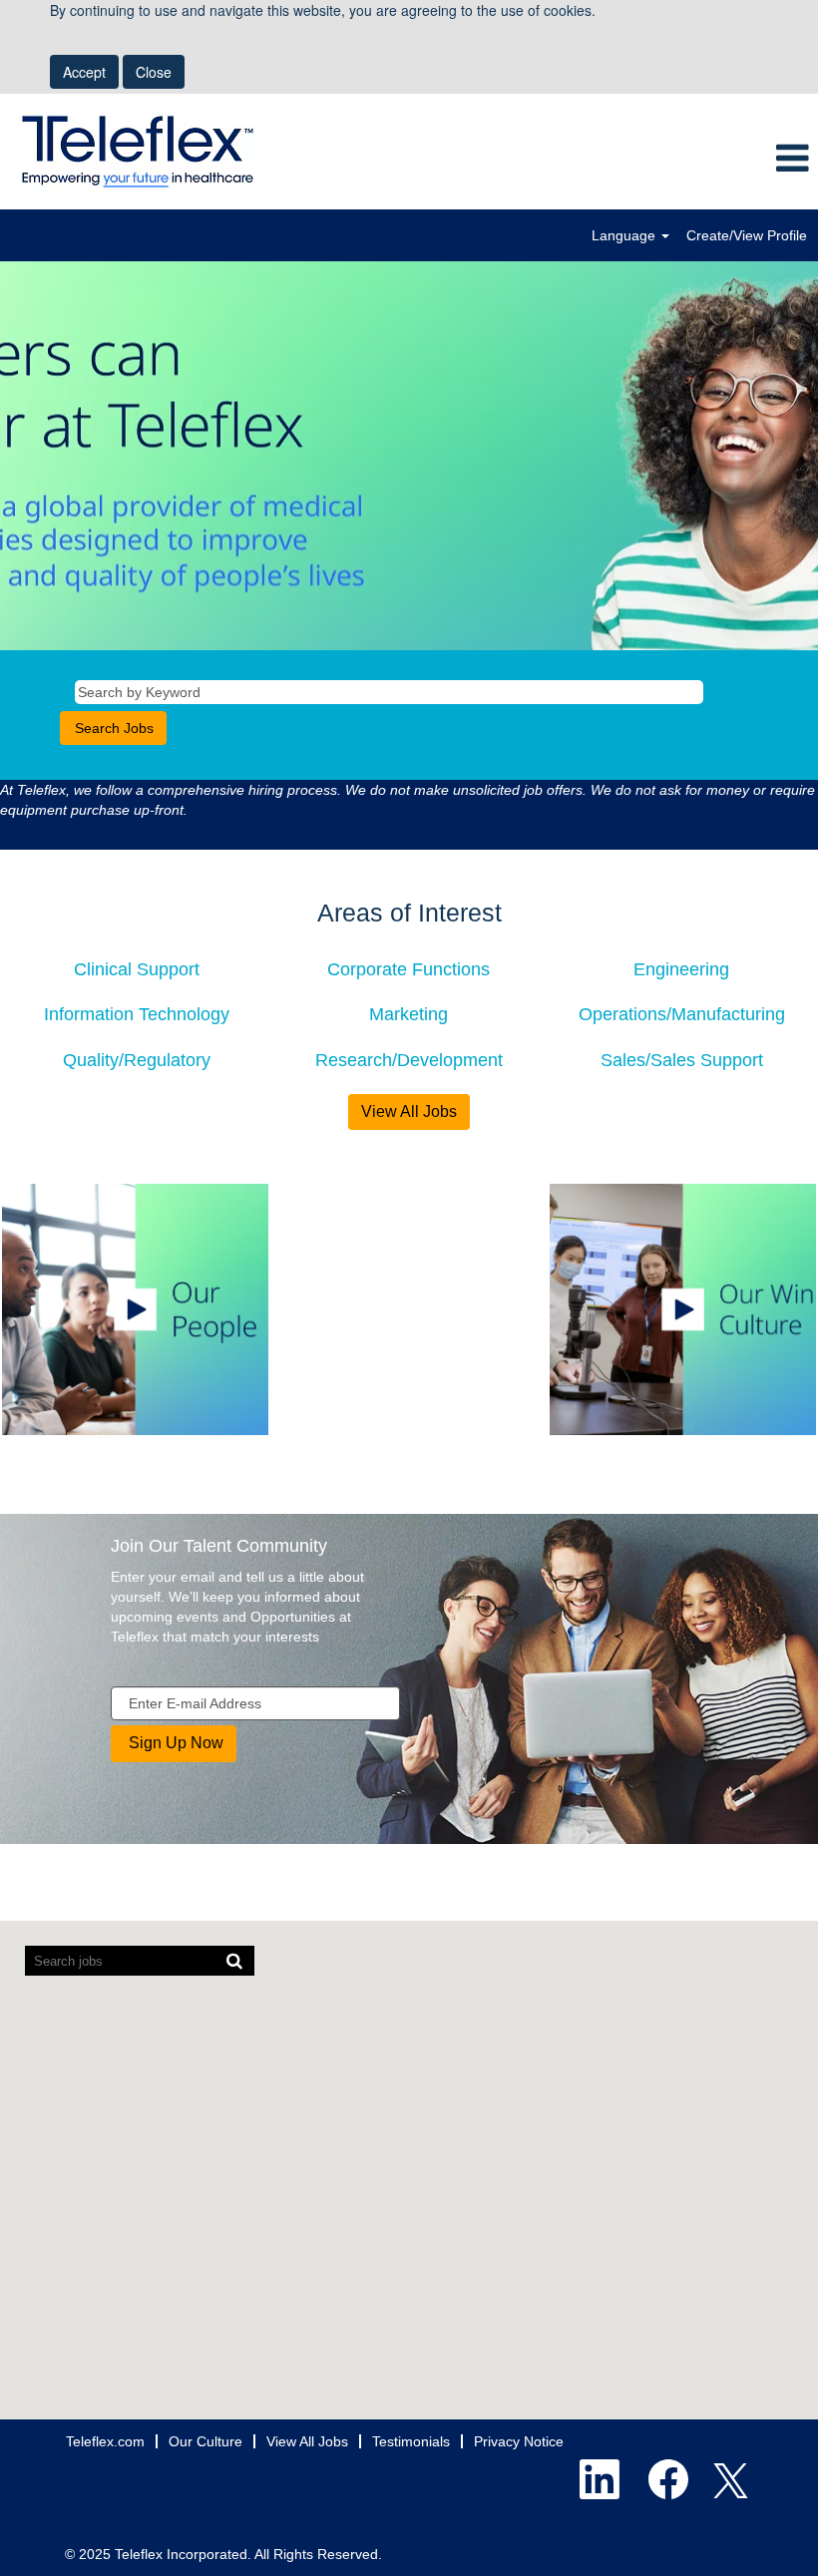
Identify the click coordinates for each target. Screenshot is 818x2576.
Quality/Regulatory (137, 1060)
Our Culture (205, 2441)
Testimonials (411, 2441)
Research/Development (409, 1060)
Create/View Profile (747, 235)
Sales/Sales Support (682, 1060)
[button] (682, 159)
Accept (84, 72)
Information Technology (137, 1014)
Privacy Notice (519, 2441)
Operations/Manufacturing (682, 1014)
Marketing (409, 1014)
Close (154, 72)
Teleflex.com (105, 2441)
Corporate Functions (409, 969)
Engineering (681, 969)
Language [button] (625, 235)
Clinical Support (137, 969)
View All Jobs (409, 1111)
